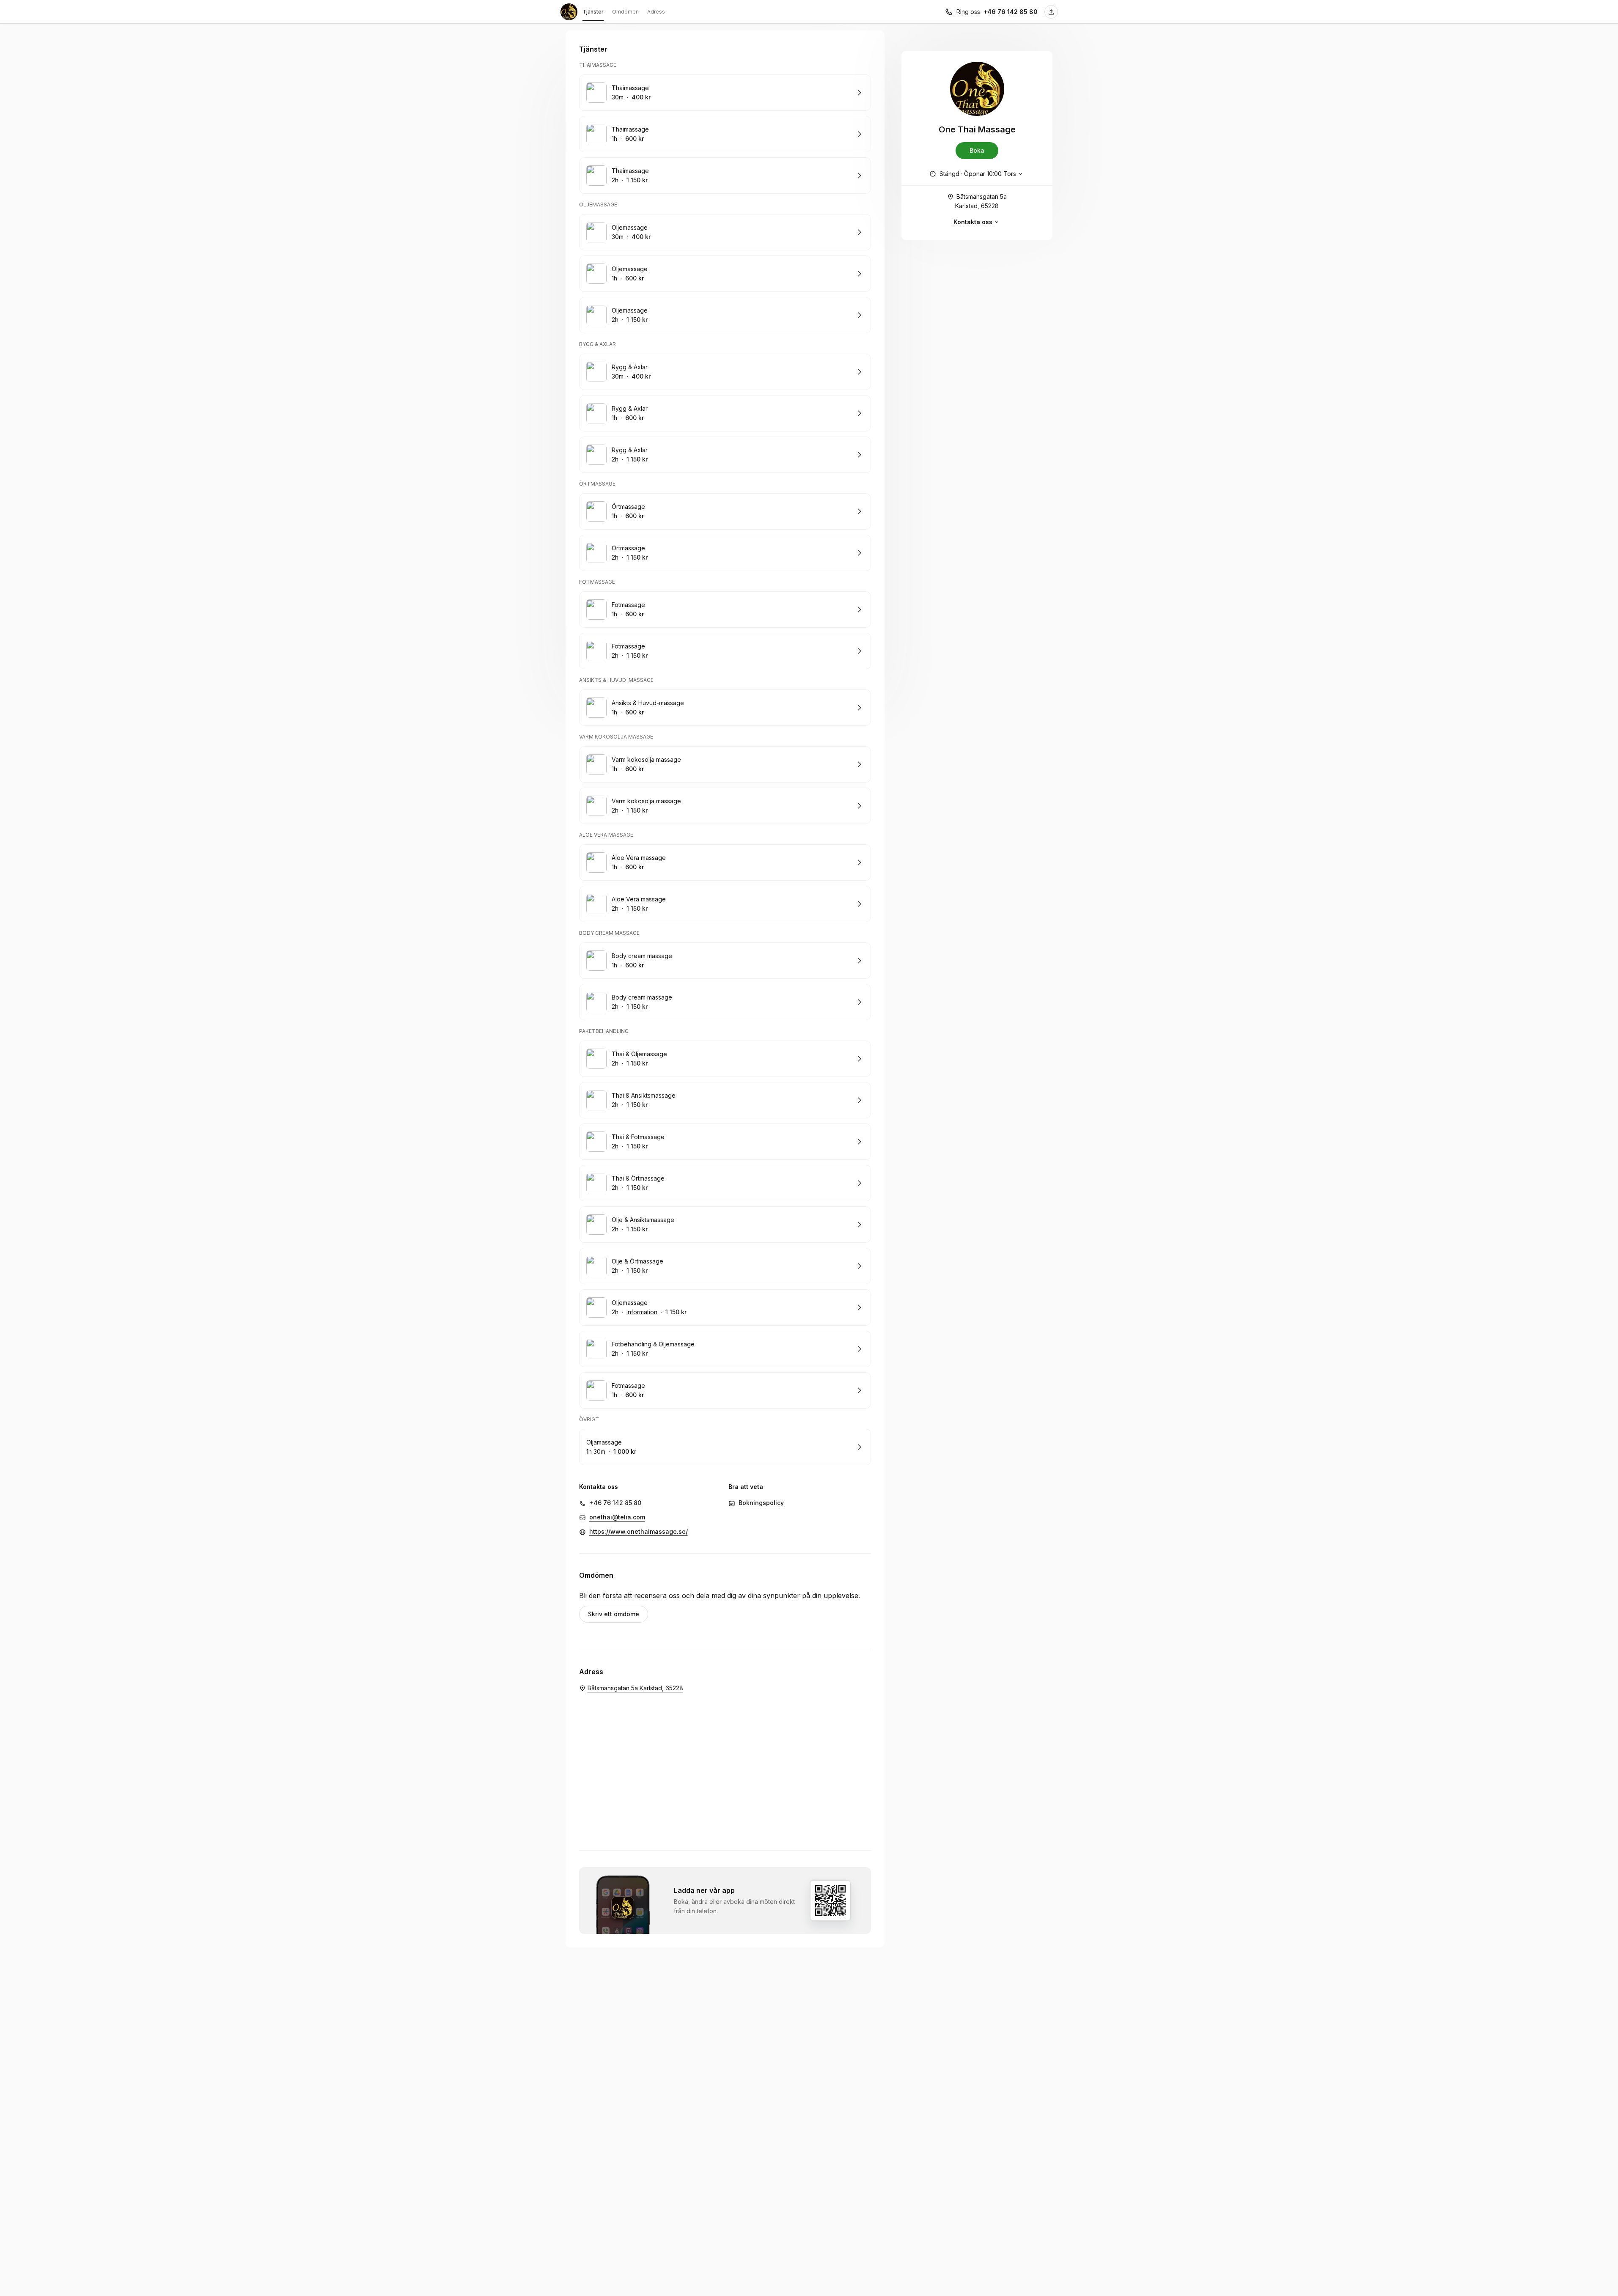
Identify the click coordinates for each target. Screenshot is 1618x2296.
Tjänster (593, 12)
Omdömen (625, 12)
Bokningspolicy (761, 1503)
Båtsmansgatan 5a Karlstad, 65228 (981, 201)
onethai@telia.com (617, 1517)
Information (642, 1312)
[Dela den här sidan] (1051, 12)
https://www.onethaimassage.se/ (639, 1531)
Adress (656, 12)
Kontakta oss (973, 222)
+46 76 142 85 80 (1011, 12)
